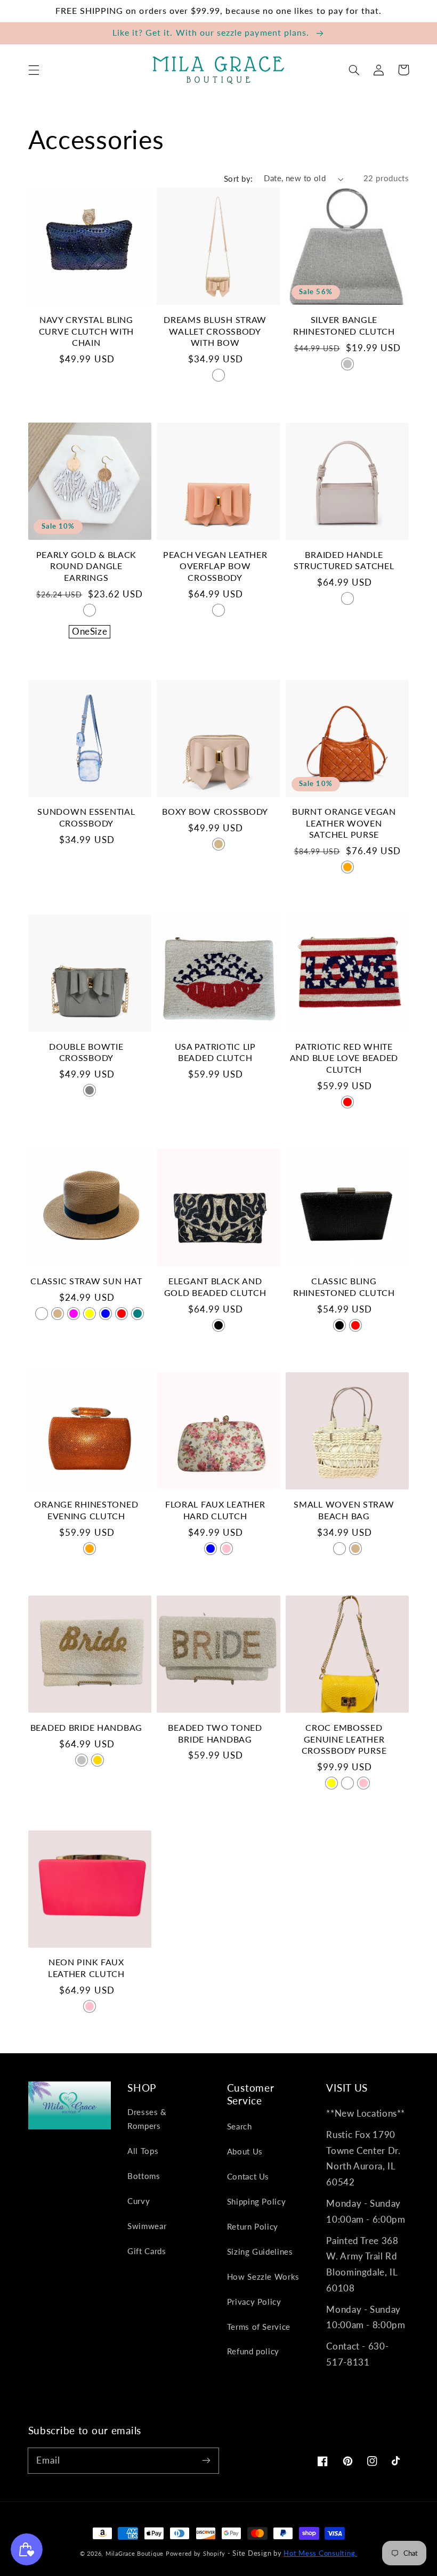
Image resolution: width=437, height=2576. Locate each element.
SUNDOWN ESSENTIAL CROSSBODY (86, 817)
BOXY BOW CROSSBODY (215, 812)
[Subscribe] (206, 2460)
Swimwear (147, 2226)
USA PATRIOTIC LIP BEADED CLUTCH (215, 1052)
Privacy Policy (254, 2302)
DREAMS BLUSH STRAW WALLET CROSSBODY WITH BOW (215, 331)
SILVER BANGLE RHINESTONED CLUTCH (344, 326)
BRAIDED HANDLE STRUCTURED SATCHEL (344, 561)
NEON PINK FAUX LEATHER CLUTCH (86, 1968)
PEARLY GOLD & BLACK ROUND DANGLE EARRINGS (87, 566)
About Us (245, 2151)
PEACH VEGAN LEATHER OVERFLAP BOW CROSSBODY (215, 566)
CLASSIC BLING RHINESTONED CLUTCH (344, 1287)
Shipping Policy (256, 2201)
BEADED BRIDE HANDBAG (86, 1728)
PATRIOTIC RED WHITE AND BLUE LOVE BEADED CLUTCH (344, 1058)
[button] (34, 70)
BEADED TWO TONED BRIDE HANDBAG (215, 1733)
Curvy (139, 2201)
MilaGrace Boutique (136, 2553)
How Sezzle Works (263, 2277)
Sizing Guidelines (260, 2251)
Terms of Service (259, 2327)
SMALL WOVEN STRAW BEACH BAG (344, 1510)
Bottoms (144, 2176)
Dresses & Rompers (147, 2119)
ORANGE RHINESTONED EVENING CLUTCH (86, 1510)
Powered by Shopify (196, 2553)
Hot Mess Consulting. (320, 2553)
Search (240, 2126)
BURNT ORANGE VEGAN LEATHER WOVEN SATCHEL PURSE (344, 823)
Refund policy (253, 2351)
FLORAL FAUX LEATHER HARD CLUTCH (215, 1510)
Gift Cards (147, 2251)
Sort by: (238, 179)
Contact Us (248, 2176)
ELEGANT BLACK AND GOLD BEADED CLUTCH (215, 1287)
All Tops (143, 2151)
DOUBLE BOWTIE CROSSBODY (86, 1052)
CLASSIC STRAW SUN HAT (86, 1281)
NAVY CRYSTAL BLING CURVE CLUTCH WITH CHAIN (86, 331)
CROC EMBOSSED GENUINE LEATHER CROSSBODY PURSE (344, 1739)
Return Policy (253, 2226)
